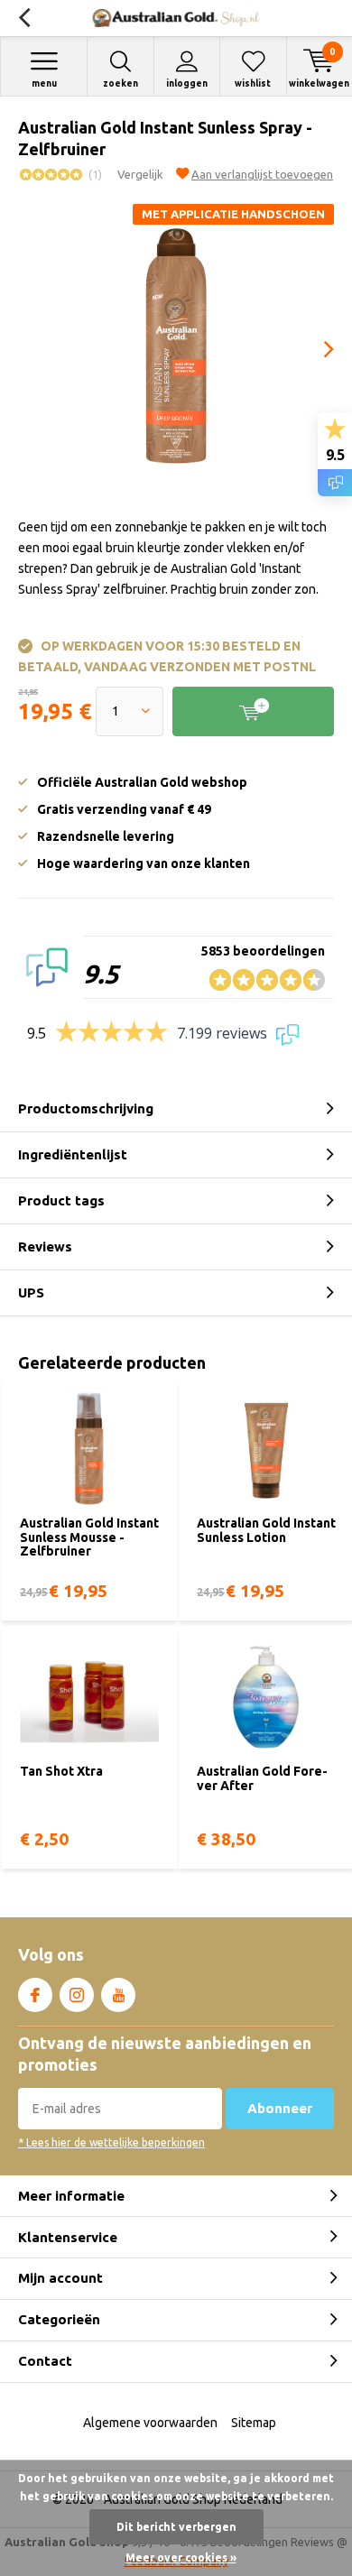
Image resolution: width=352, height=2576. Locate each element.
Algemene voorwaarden (150, 2423)
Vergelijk (140, 174)
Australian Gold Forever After (262, 1778)
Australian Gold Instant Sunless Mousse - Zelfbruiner (89, 1537)
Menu (44, 83)
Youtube (118, 1995)
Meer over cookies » (181, 2558)
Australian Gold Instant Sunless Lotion (266, 1530)
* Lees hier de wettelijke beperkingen (111, 2142)
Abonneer (280, 2108)
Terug (24, 18)
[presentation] (316, 349)
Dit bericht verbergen (176, 2527)
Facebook (35, 1995)
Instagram (77, 1995)
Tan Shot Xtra (61, 1771)
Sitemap (254, 2423)
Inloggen (187, 83)
